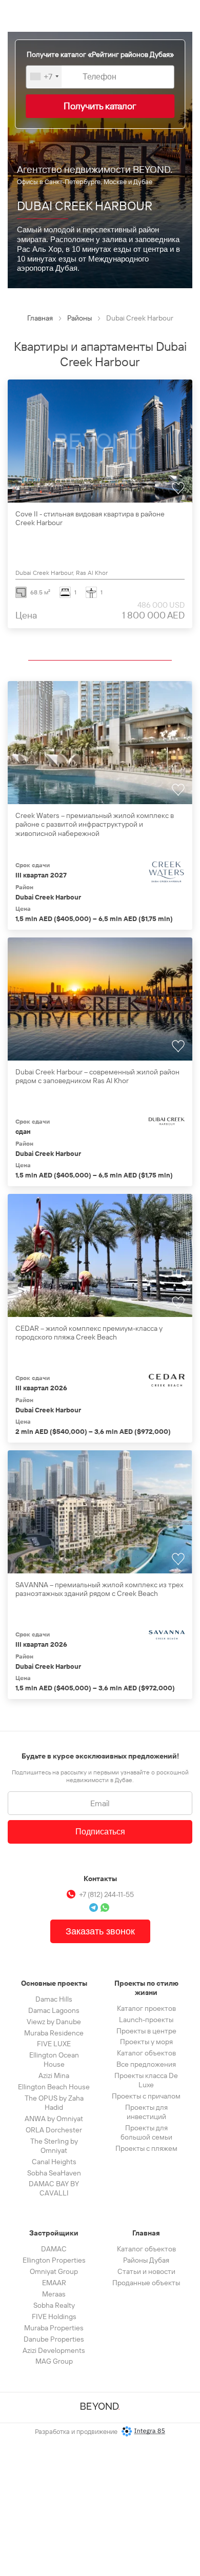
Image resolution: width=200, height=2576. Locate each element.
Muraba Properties (54, 2328)
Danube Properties (54, 2339)
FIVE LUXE (54, 2044)
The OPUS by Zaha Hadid (54, 2103)
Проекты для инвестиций (146, 2112)
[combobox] (44, 76)
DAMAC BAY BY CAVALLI (54, 2188)
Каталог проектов (146, 2008)
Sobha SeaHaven (54, 2173)
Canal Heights (54, 2162)
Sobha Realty (54, 2305)
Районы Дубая (146, 2260)
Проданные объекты (146, 2283)
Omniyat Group (54, 2271)
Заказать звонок (100, 1931)
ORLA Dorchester (54, 2130)
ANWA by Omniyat (54, 2119)
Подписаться (100, 1832)
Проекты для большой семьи (146, 2132)
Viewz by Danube (54, 2022)
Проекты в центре (146, 2031)
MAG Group (54, 2361)
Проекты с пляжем (146, 2148)
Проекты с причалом (146, 2096)
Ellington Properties (54, 2260)
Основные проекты (54, 1983)
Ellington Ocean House (54, 2060)
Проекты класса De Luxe (146, 2080)
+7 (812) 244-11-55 (106, 1894)
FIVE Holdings (54, 2317)
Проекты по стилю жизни (146, 1988)
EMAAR (54, 2283)
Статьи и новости (146, 2271)
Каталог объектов (146, 2053)
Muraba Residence (54, 2033)
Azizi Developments (54, 2350)
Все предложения (146, 2064)
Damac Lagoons (54, 2010)
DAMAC (54, 2249)
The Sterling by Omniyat (54, 2146)
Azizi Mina (54, 2075)
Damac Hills (54, 1999)
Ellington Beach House (54, 2087)
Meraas (54, 2294)
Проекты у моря (146, 2042)
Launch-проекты (146, 2020)
